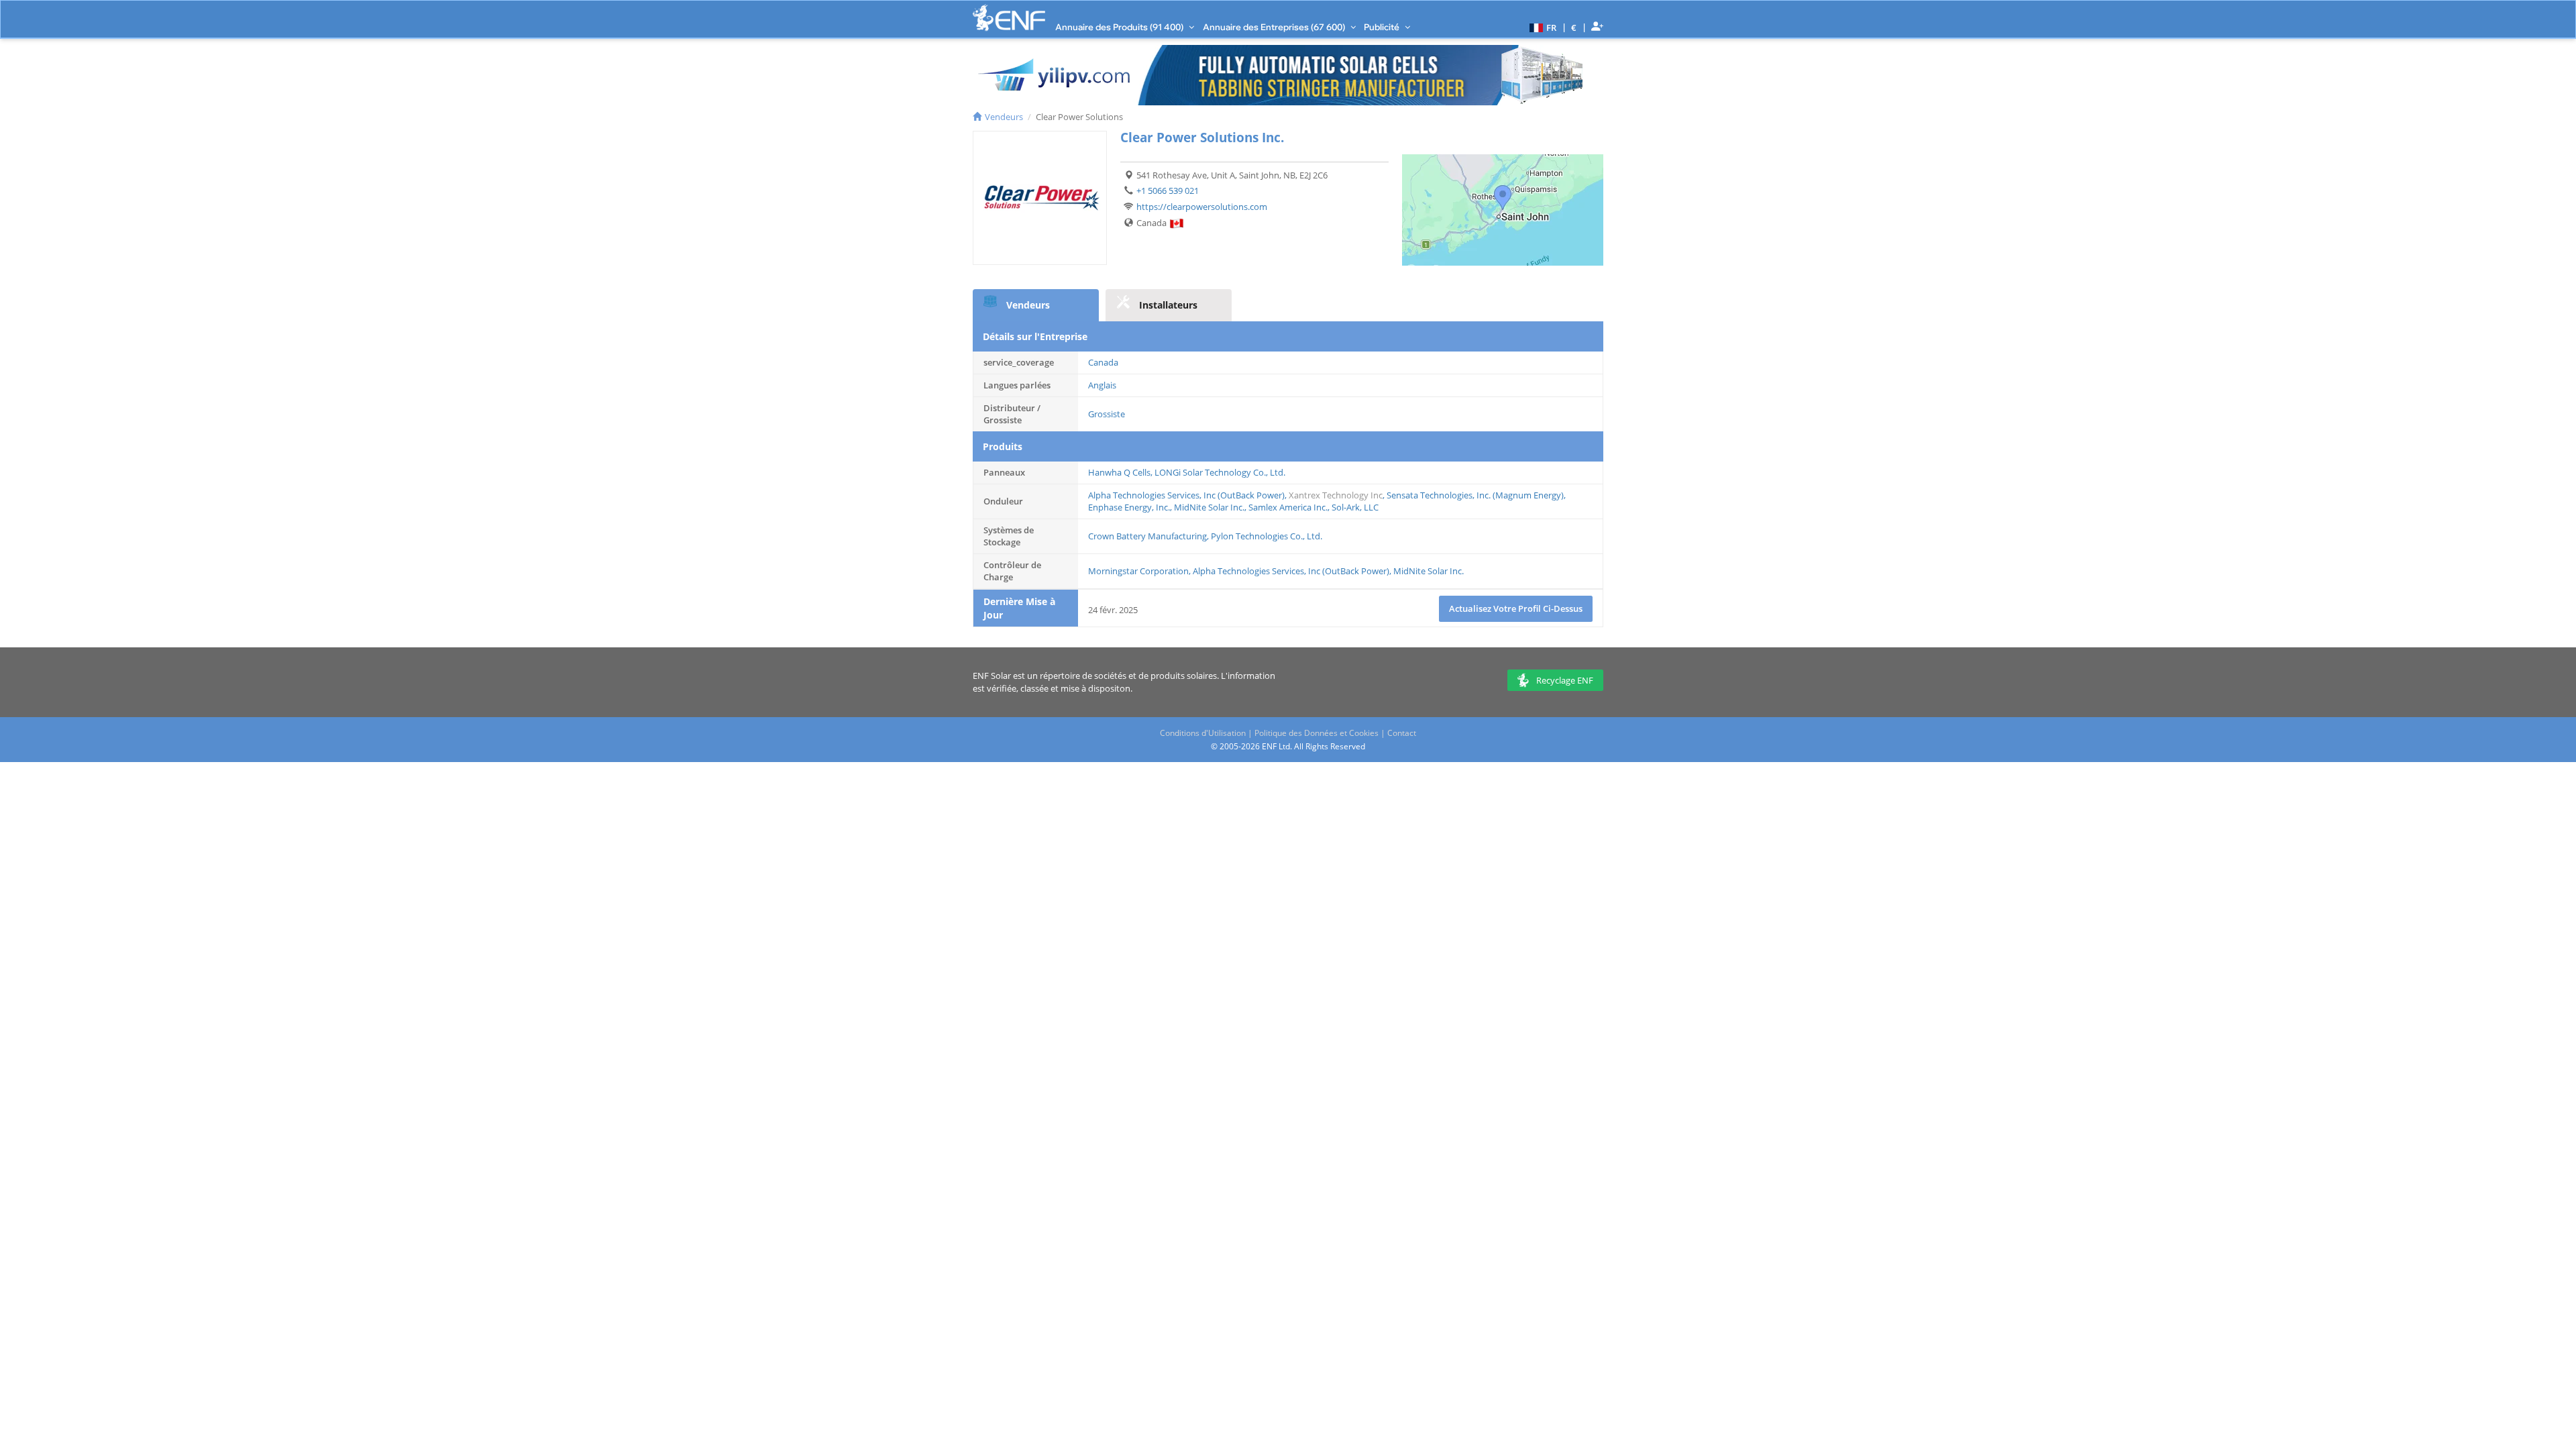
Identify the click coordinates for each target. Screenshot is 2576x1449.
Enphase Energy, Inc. (1129, 507)
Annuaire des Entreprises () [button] (1275, 27)
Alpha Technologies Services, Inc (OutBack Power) (1186, 495)
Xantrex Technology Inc (1336, 495)
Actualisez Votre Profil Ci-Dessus (1516, 608)
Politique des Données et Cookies (1317, 733)
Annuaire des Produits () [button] (1120, 27)
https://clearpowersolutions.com (1202, 207)
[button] (1541, 27)
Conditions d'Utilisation (1203, 733)
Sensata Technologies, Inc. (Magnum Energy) (1475, 495)
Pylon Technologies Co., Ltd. (1267, 536)
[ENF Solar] (1009, 18)
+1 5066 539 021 (1168, 191)
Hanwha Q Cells (1119, 472)
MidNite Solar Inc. (1209, 507)
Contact (1402, 733)
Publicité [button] (1383, 27)
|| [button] (1574, 27)
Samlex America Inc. (1288, 507)
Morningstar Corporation (1138, 571)
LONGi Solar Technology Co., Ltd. (1220, 472)
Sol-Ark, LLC (1355, 507)
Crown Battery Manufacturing (1147, 536)
